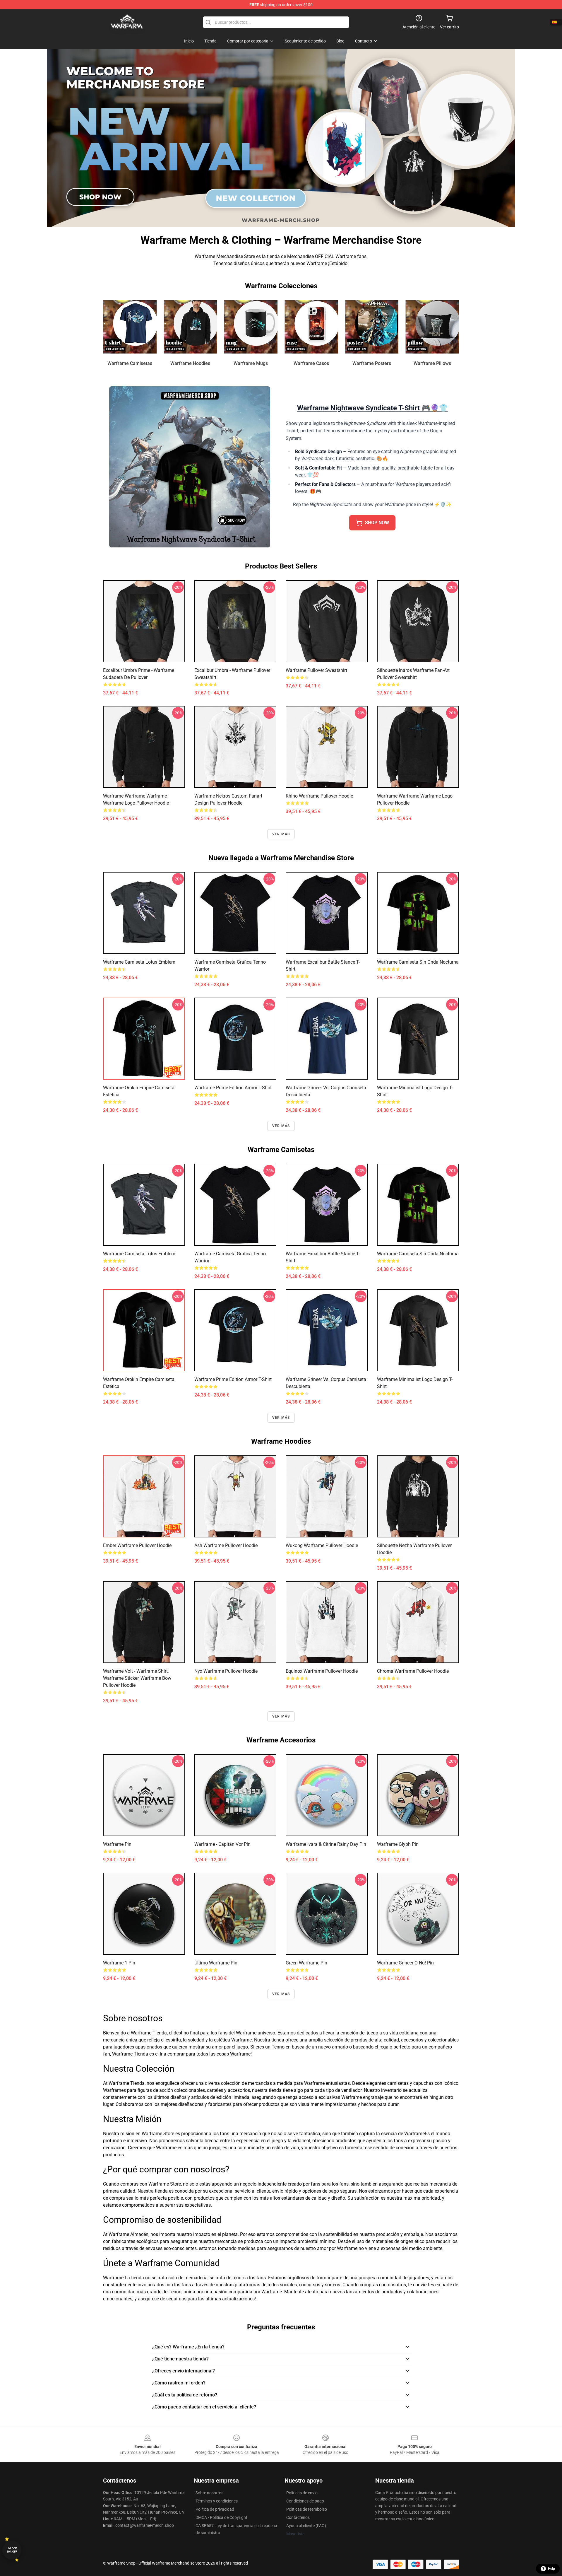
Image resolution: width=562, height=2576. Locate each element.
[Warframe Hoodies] (190, 327)
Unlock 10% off (12, 2550)
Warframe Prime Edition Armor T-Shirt (233, 1088)
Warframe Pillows (432, 363)
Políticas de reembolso (307, 2509)
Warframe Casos (311, 363)
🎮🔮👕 (372, 408)
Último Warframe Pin (216, 1963)
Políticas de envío (302, 2493)
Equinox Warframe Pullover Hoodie (322, 1671)
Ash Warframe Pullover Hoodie (226, 1545)
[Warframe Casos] (311, 327)
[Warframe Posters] (372, 327)
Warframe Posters (372, 363)
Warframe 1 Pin (119, 1963)
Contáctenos (298, 2517)
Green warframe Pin (306, 1963)
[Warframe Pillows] (432, 327)
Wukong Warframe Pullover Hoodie (322, 1545)
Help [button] (551, 2569)
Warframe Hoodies (190, 363)
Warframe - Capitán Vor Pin (222, 1844)
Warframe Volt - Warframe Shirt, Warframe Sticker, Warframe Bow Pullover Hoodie (137, 1678)
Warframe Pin (117, 1844)
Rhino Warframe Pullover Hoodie (319, 796)
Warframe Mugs (251, 363)
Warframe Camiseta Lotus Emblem (139, 962)
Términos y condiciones (217, 2501)
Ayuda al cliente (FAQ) (306, 2526)
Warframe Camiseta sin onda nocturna (418, 962)
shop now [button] (377, 523)
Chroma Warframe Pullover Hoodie (413, 1671)
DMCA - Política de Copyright (221, 2517)
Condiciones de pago (305, 2501)
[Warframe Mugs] (251, 327)
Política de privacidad (215, 2509)
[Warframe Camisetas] (130, 327)
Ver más (281, 834)
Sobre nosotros (209, 2493)
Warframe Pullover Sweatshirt (316, 670)
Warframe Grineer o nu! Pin (405, 1963)
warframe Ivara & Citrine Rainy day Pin (326, 1844)
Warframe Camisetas (130, 363)
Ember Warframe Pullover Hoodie (137, 1545)
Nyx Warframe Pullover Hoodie (226, 1671)
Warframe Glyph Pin (398, 1844)
